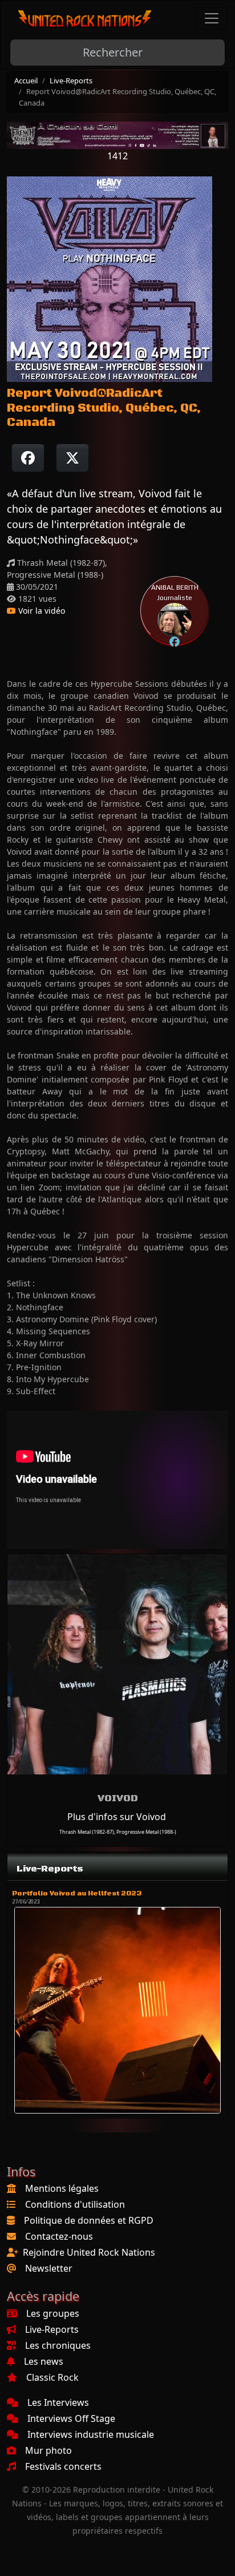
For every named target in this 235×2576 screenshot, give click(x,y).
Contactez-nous (59, 2236)
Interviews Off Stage (71, 2418)
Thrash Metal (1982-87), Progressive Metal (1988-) (118, 1832)
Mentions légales (62, 2188)
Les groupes (53, 2313)
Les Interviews (58, 2402)
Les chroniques (58, 2345)
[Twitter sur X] (72, 458)
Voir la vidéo (40, 611)
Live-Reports (71, 80)
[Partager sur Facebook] (28, 458)
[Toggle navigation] (212, 18)
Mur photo (48, 2450)
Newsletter (49, 2268)
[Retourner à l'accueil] (85, 19)
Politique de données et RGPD (89, 2220)
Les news (44, 2361)
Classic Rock (52, 2377)
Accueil (26, 80)
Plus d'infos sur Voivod (117, 1817)
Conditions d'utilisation (75, 2204)
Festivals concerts (63, 2466)
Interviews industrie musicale (91, 2434)
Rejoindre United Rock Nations (89, 2252)
